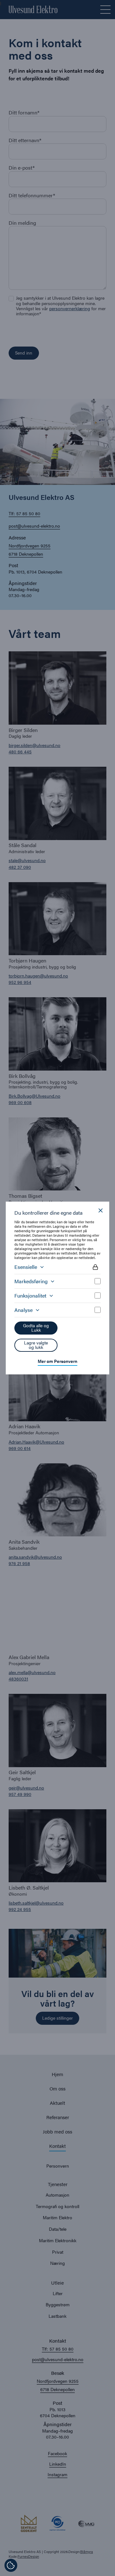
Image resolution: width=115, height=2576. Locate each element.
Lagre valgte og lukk (36, 1345)
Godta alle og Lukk (36, 1328)
